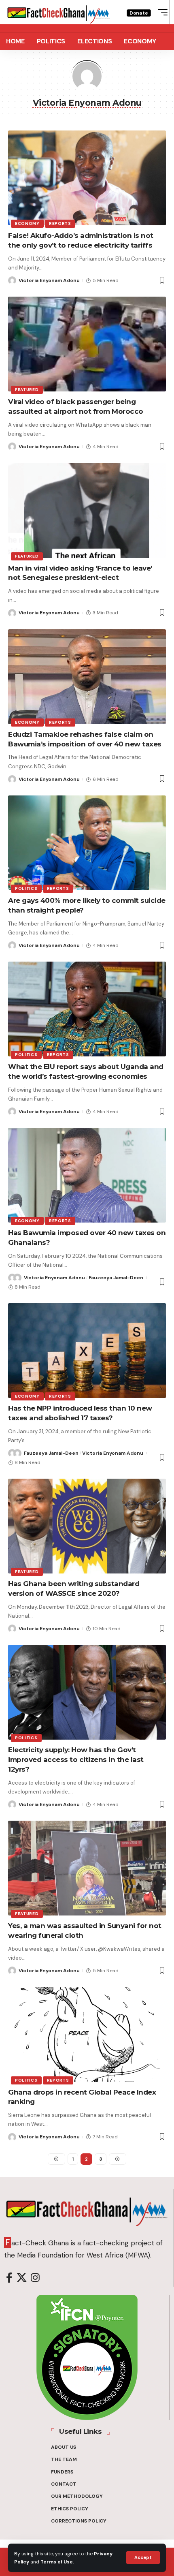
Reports (60, 223)
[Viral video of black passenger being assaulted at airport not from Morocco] (87, 344)
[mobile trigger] (161, 12)
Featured (27, 390)
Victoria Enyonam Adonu (49, 280)
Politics (26, 888)
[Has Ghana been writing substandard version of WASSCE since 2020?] (87, 1526)
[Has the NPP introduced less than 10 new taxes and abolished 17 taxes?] (87, 1351)
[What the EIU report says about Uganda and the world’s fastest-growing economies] (87, 1009)
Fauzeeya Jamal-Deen (116, 1278)
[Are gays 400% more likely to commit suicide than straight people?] (87, 843)
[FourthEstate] (59, 12)
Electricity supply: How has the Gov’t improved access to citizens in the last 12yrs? (76, 1759)
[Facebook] (9, 2278)
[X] (22, 2278)
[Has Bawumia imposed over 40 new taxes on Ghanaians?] (87, 1175)
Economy (27, 223)
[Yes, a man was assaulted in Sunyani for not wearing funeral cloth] (87, 1868)
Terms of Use (57, 2562)
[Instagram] (35, 2278)
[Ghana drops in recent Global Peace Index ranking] (87, 2035)
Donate (139, 13)
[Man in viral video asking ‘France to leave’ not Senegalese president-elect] (87, 511)
